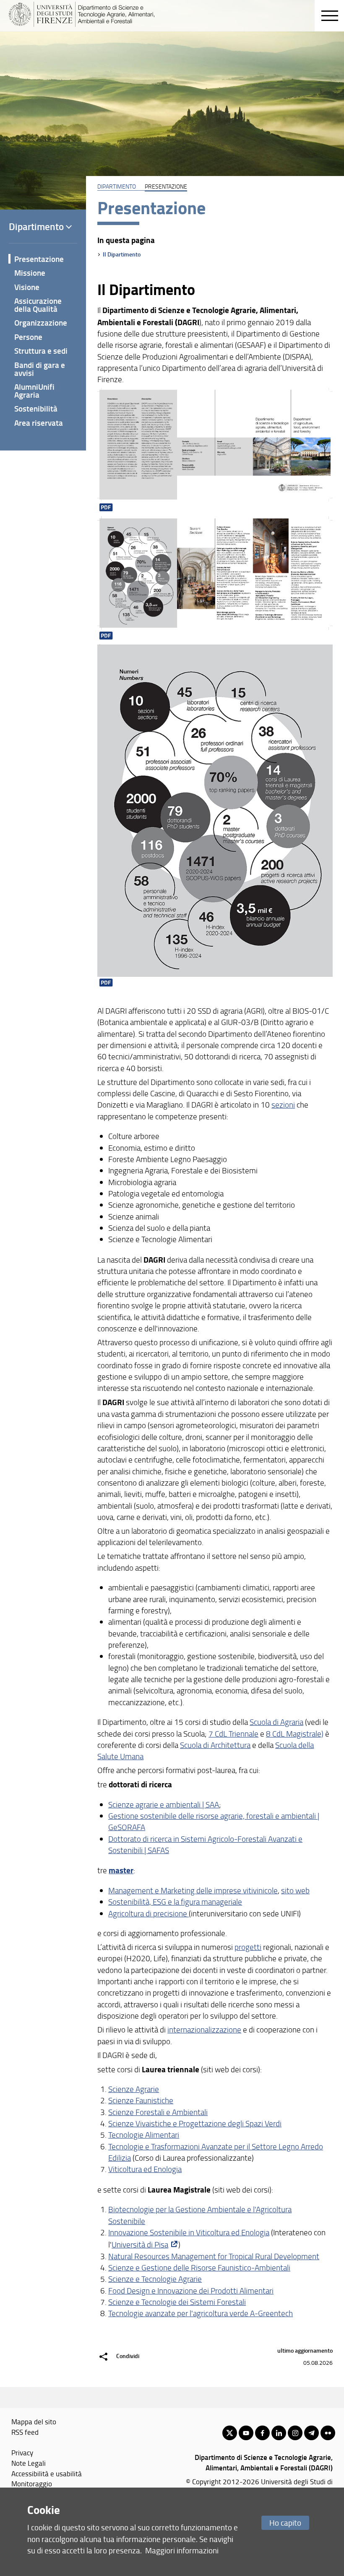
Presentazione (39, 259)
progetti (248, 1947)
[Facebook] (262, 2433)
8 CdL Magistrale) (295, 1734)
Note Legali (29, 2463)
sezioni (283, 1105)
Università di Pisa (140, 2245)
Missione (30, 273)
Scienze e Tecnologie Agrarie (155, 2279)
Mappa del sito (34, 2421)
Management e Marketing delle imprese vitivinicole (193, 1890)
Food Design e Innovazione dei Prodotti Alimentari (191, 2291)
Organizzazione (41, 322)
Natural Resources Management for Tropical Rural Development (214, 2256)
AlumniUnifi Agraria (34, 391)
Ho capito (285, 2523)
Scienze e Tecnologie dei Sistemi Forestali (177, 2302)
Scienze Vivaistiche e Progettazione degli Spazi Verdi (195, 2123)
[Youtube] (246, 2433)
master (121, 1870)
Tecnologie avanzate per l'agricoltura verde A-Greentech (201, 2313)
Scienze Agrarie (134, 2089)
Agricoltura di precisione (149, 1913)
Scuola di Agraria (276, 1722)
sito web (295, 1890)
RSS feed (25, 2432)
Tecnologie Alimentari (144, 2135)
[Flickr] (328, 2433)
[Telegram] (311, 2433)
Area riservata (39, 423)
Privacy (22, 2452)
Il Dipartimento (122, 254)
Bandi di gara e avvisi (40, 369)
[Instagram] (295, 2433)
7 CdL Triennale (233, 1734)
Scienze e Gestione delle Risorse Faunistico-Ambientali (199, 2268)
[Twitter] (230, 2433)
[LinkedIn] (279, 2433)
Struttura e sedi (41, 351)
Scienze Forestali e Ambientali (158, 2112)
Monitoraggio (32, 2483)
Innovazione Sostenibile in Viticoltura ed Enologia (189, 2232)
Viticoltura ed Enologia (145, 2169)
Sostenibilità (36, 408)
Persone (28, 337)
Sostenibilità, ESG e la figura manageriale (175, 1902)
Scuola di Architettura (215, 1745)
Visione (27, 287)
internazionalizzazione (204, 2030)
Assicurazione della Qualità (38, 305)
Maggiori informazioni (182, 2550)
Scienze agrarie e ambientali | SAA (164, 1804)
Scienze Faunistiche (141, 2100)
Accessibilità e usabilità (47, 2473)
